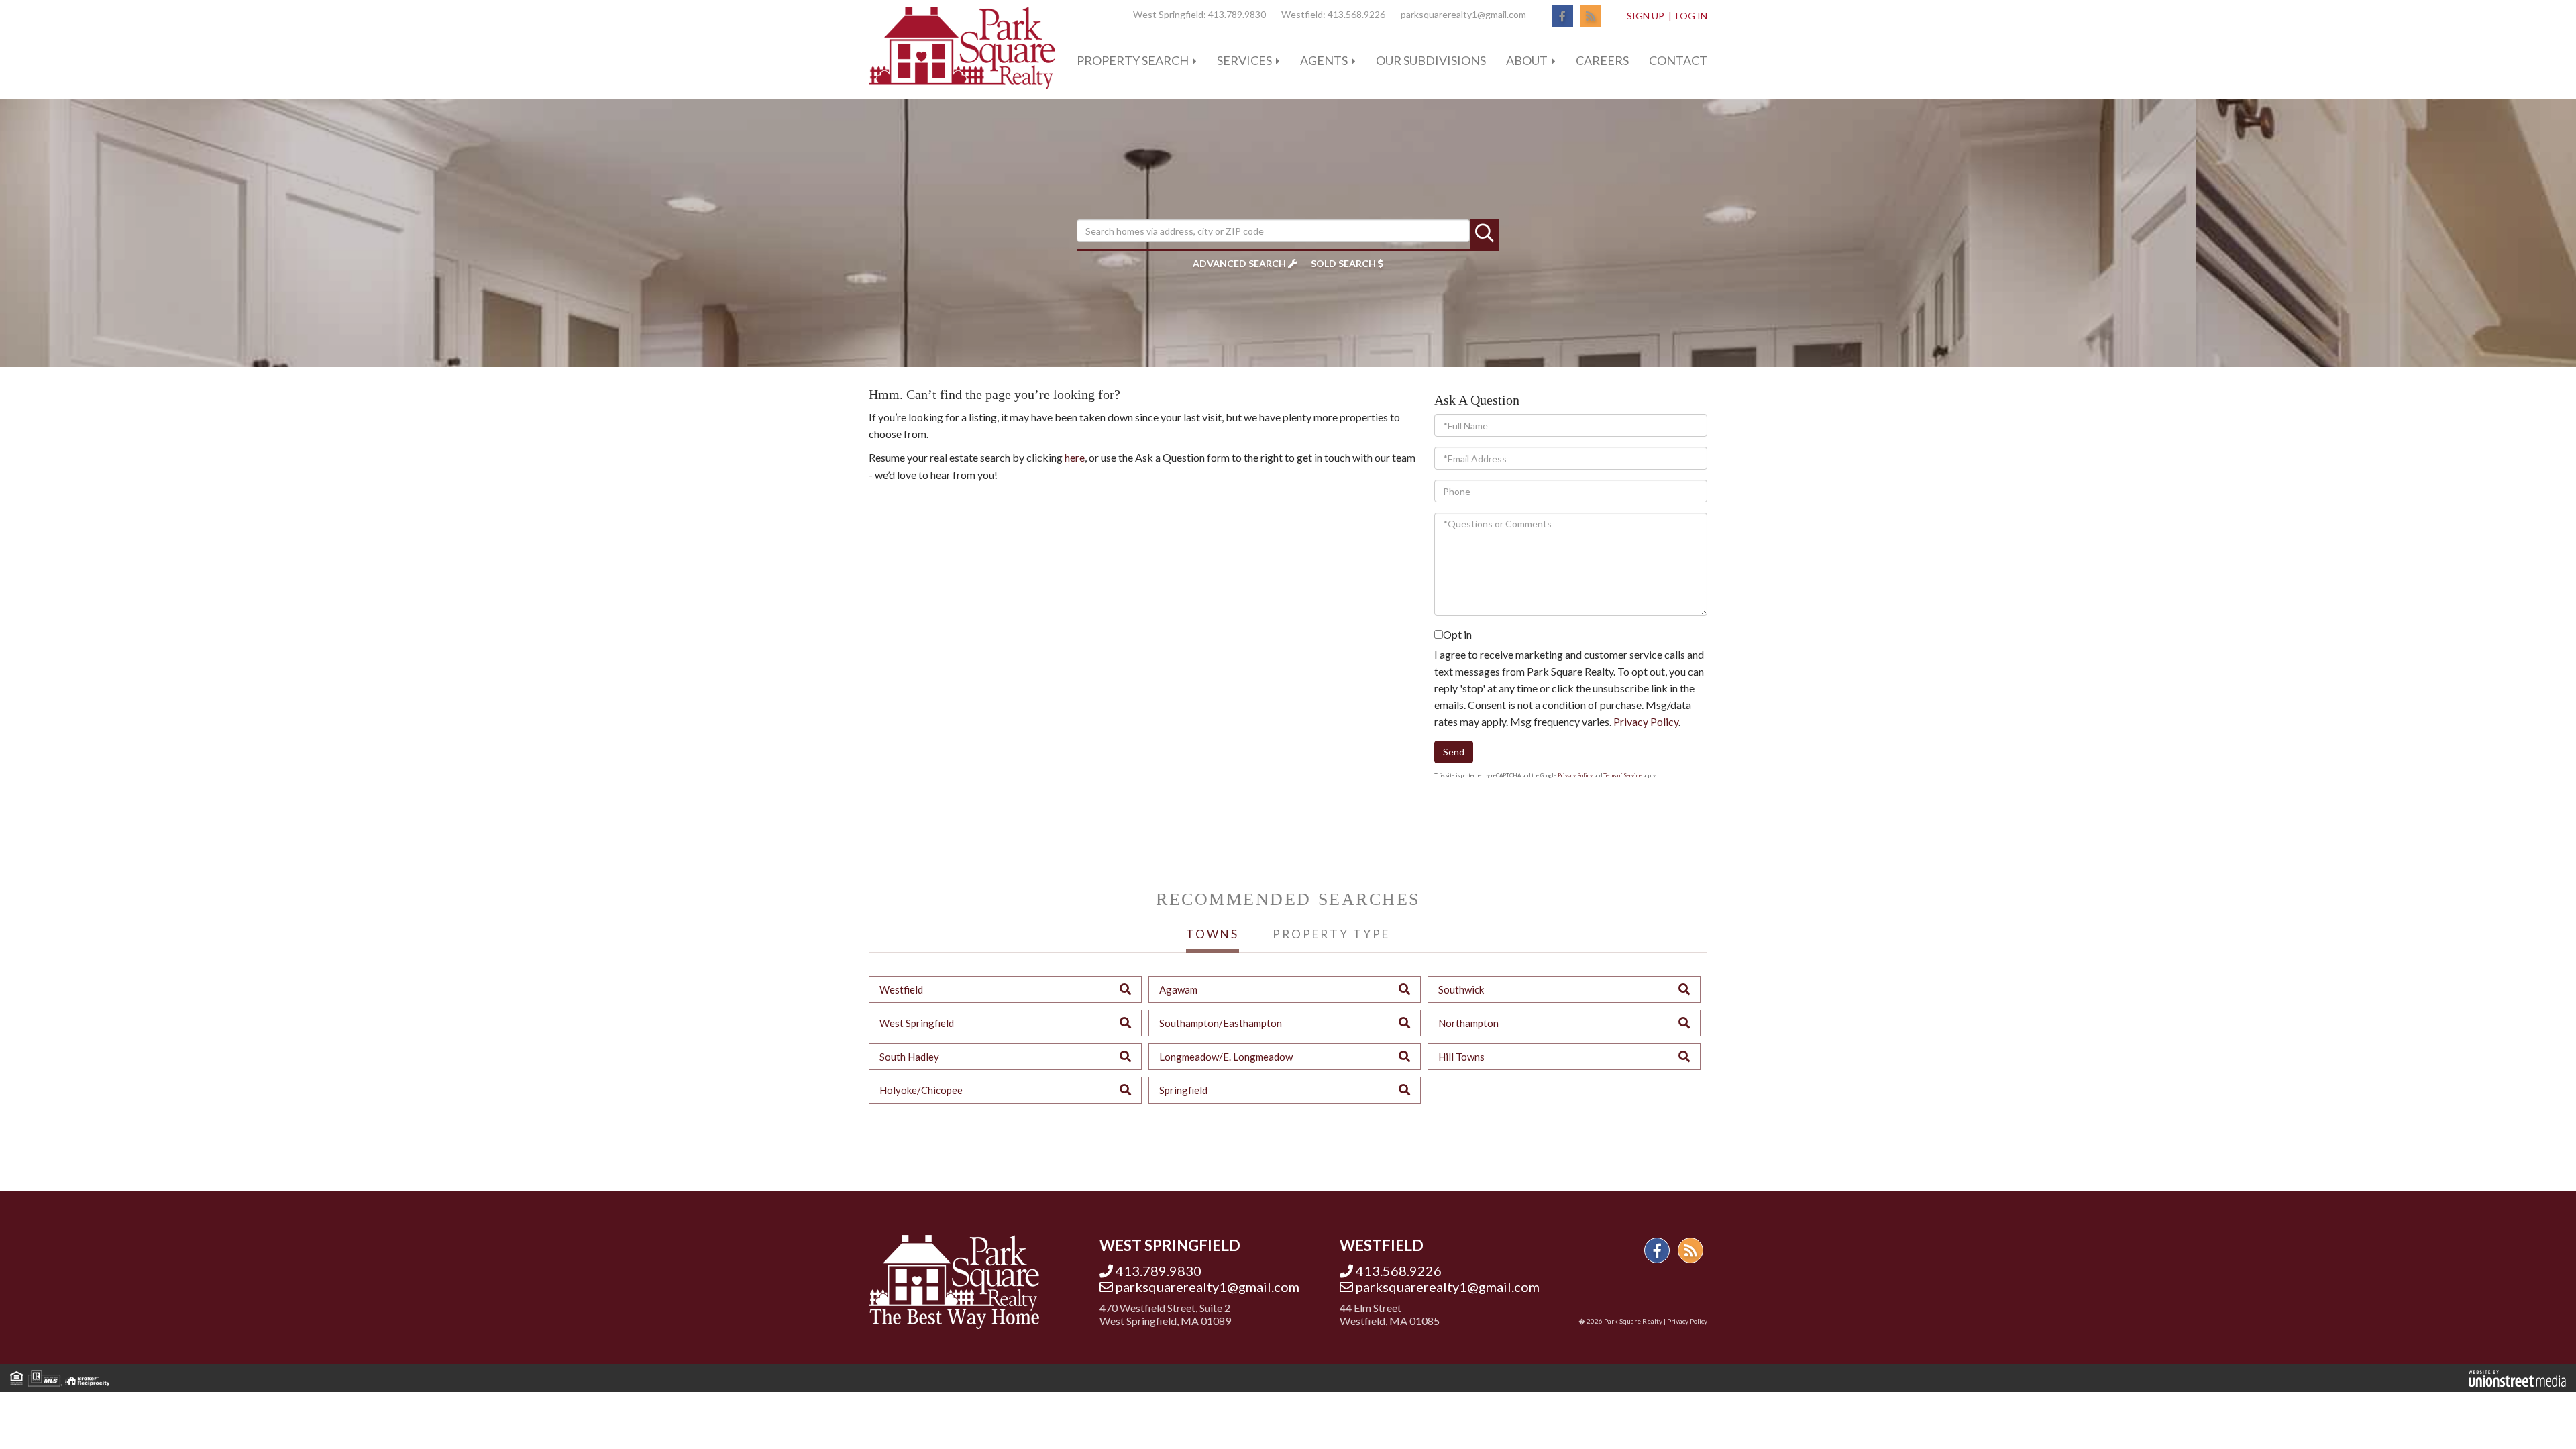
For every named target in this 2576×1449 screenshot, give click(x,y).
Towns (1213, 934)
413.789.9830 (1237, 14)
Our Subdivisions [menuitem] (1431, 60)
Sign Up (1646, 16)
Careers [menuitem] (1602, 60)
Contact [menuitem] (1678, 60)
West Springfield (917, 1023)
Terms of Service (1622, 775)
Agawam (1178, 989)
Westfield (901, 989)
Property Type (1331, 934)
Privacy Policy (1646, 721)
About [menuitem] (1527, 60)
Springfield (1183, 1090)
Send (1454, 752)
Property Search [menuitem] (1133, 60)
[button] (1485, 234)
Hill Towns (1461, 1057)
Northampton (1468, 1023)
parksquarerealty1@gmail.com (1463, 14)
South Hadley (909, 1057)
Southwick (1461, 989)
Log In (1692, 16)
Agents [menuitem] (1324, 60)
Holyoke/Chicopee (921, 1090)
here (1075, 457)
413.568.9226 (1356, 14)
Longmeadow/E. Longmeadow (1226, 1057)
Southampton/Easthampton (1221, 1023)
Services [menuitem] (1244, 60)
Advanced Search (1239, 263)
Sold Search (1343, 263)
